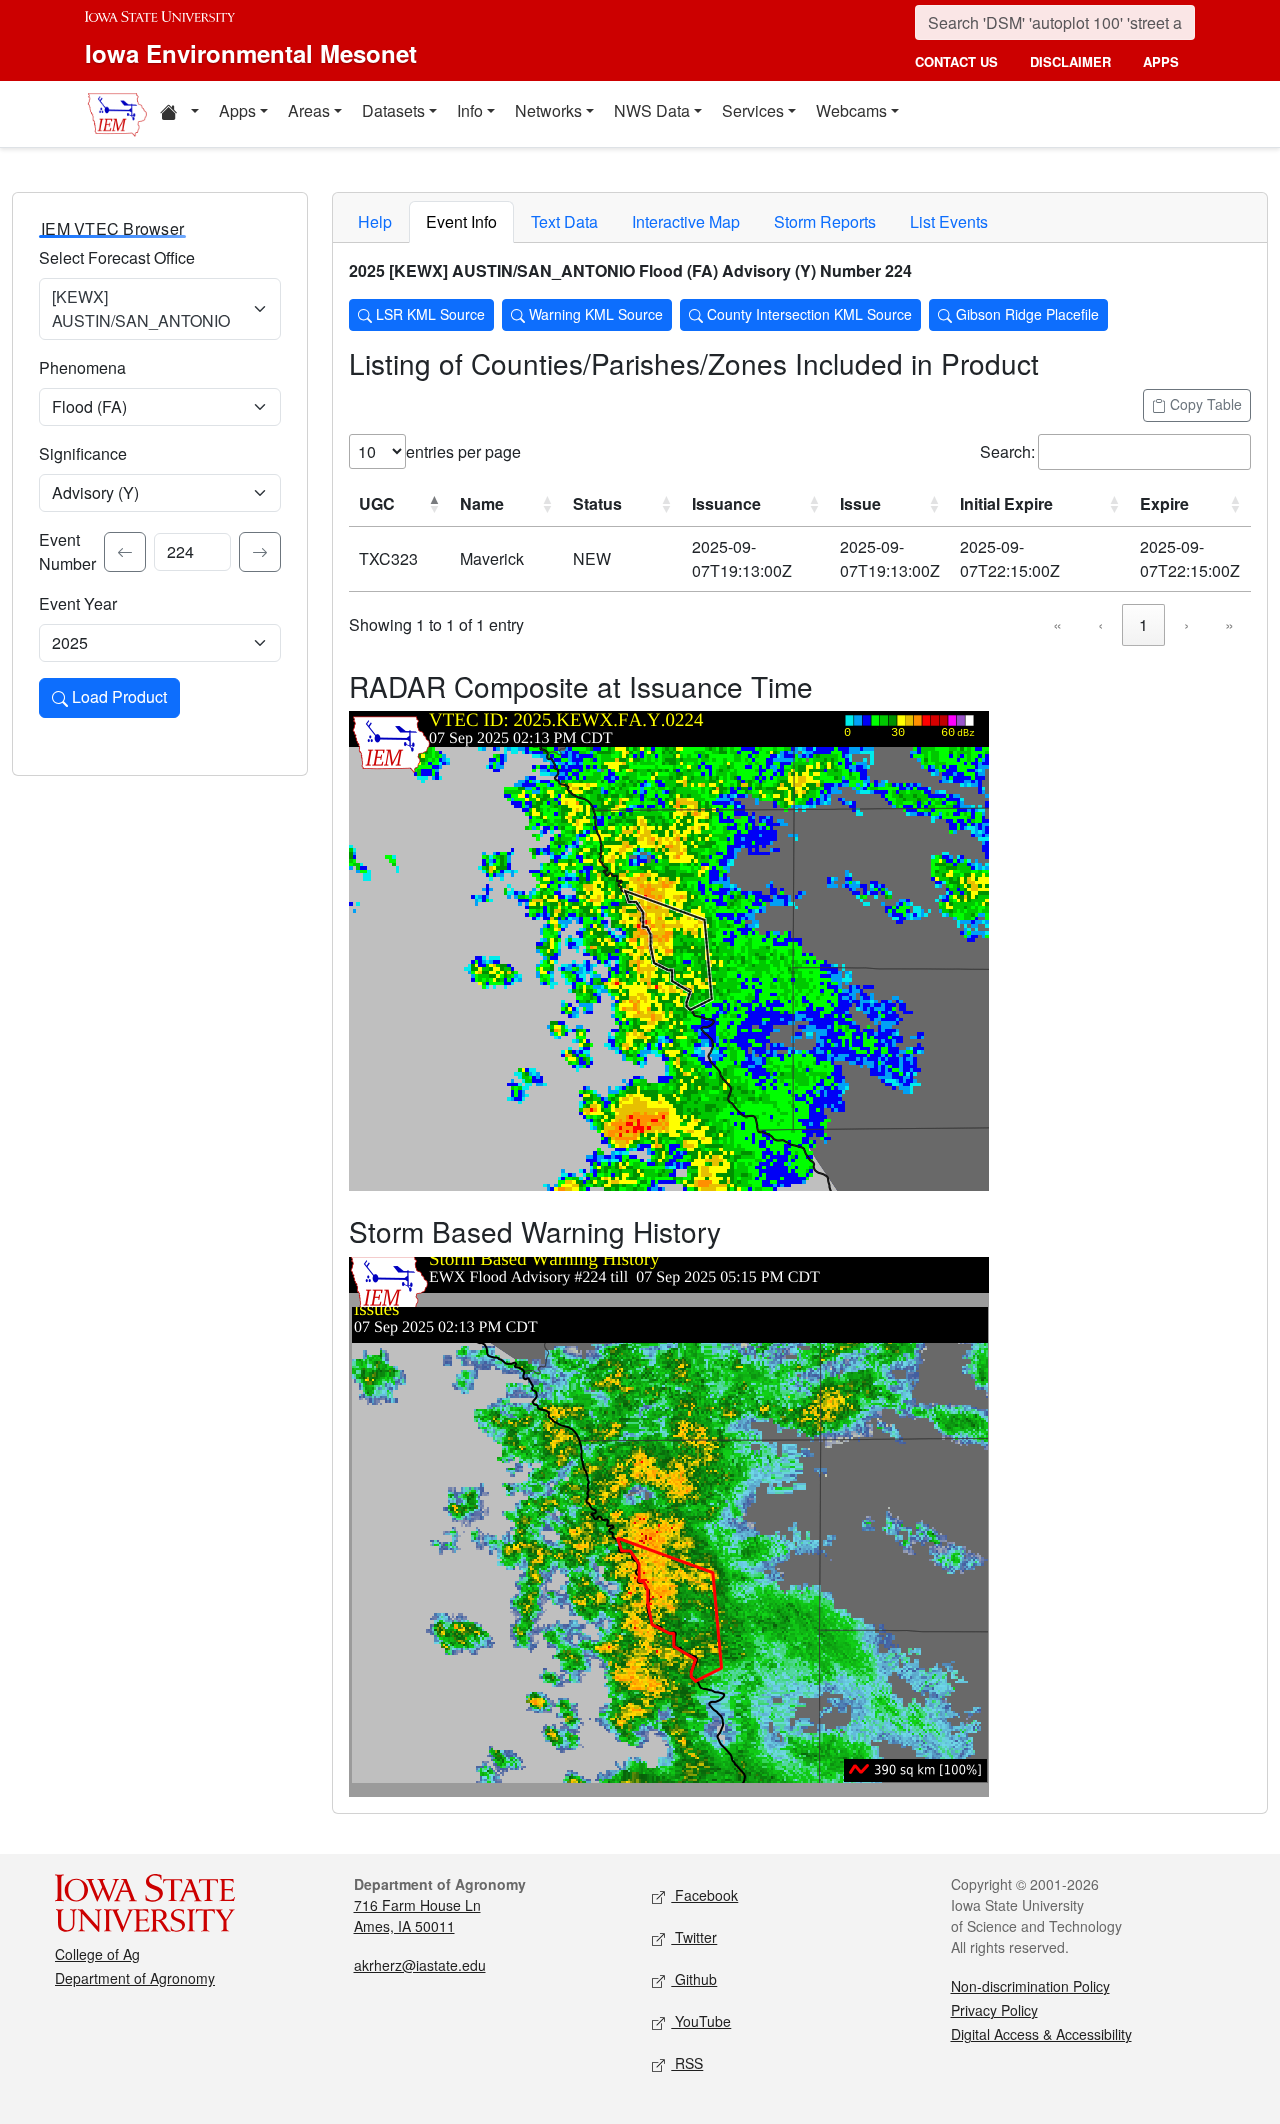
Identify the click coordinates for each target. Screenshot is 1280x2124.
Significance (83, 453)
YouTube (701, 2021)
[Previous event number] (125, 552)
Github (694, 1979)
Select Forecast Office (117, 257)
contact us (956, 61)
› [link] (1186, 624)
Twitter (694, 1937)
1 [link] (1143, 624)
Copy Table (1204, 404)
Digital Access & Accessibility (1041, 2034)
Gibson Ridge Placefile (1025, 314)
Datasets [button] (393, 110)
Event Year (78, 603)
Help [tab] (375, 221)
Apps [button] (237, 110)
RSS (687, 2063)
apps (1161, 61)
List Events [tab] (949, 221)
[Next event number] (260, 552)
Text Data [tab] (564, 221)
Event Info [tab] (461, 221)
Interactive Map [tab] (686, 221)
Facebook (704, 1895)
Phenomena (82, 367)
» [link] (1229, 624)
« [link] (1057, 624)
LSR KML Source (428, 314)
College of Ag (97, 1954)
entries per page (463, 451)
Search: (1007, 451)
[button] (179, 114)
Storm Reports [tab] (825, 221)
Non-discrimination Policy (1030, 1986)
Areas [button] (309, 110)
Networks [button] (548, 110)
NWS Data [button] (652, 110)
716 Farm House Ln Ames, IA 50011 (417, 1915)
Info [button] (470, 110)
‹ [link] (1100, 624)
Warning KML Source (594, 314)
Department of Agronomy (135, 1978)
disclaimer (1070, 61)
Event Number (67, 551)
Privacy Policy (994, 2010)
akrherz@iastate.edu (420, 1965)
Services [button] (753, 110)
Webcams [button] (851, 110)
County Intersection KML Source (807, 314)
